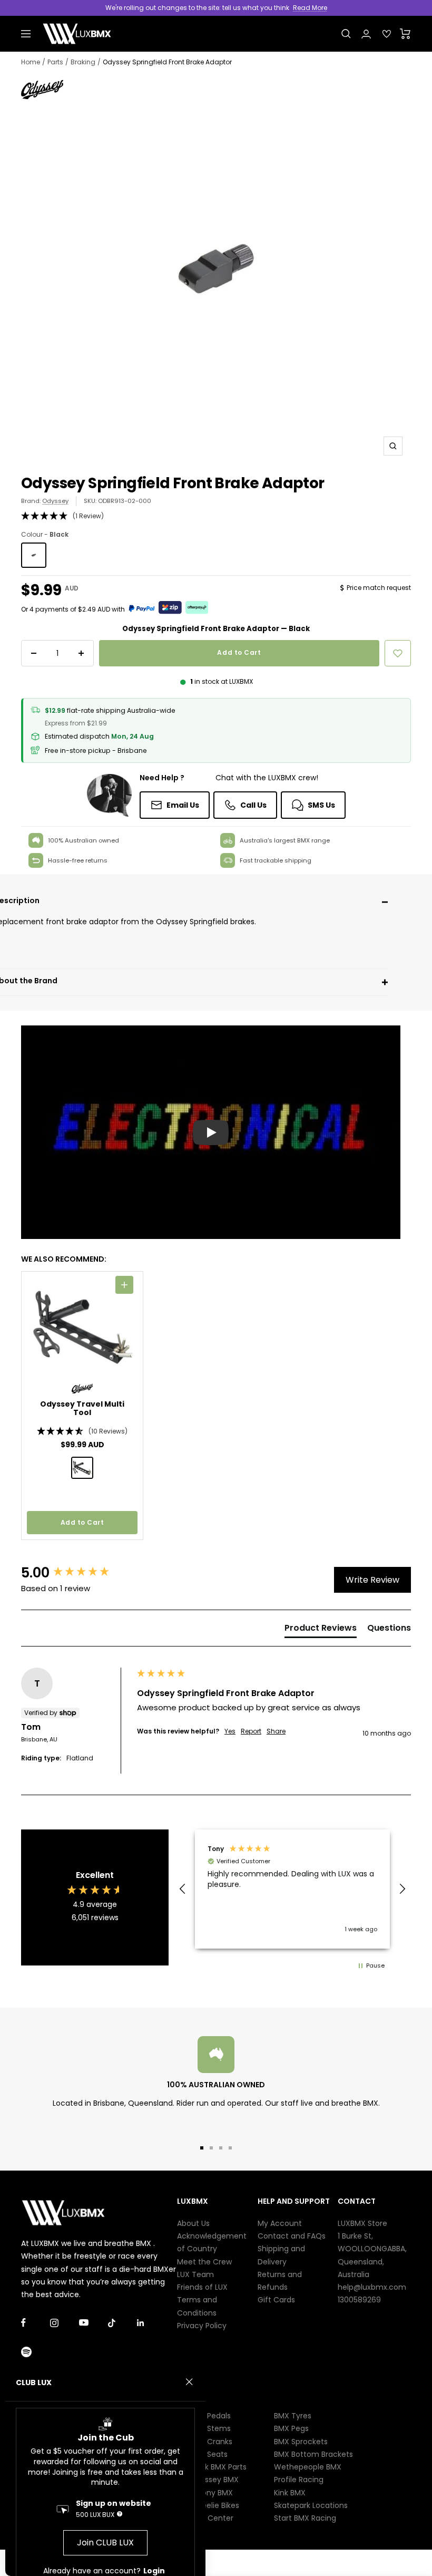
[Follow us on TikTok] (122, 2323)
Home (31, 62)
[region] (292, 1889)
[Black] (34, 555)
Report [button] (251, 1731)
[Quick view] (124, 1285)
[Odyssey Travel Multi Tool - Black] (82, 1468)
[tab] (321, 1630)
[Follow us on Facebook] (36, 2323)
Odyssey (55, 501)
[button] (216, 516)
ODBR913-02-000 (125, 501)
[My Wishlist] (387, 34)
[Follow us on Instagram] (65, 2323)
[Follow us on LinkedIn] (151, 2323)
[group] (76, 1573)
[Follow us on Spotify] (36, 2352)
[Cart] (405, 34)
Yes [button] (230, 1731)
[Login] (366, 34)
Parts (55, 62)
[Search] (346, 34)
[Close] (189, 2382)
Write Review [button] (372, 1580)
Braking (83, 62)
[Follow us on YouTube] (94, 2323)
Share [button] (276, 1731)
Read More (310, 8)
